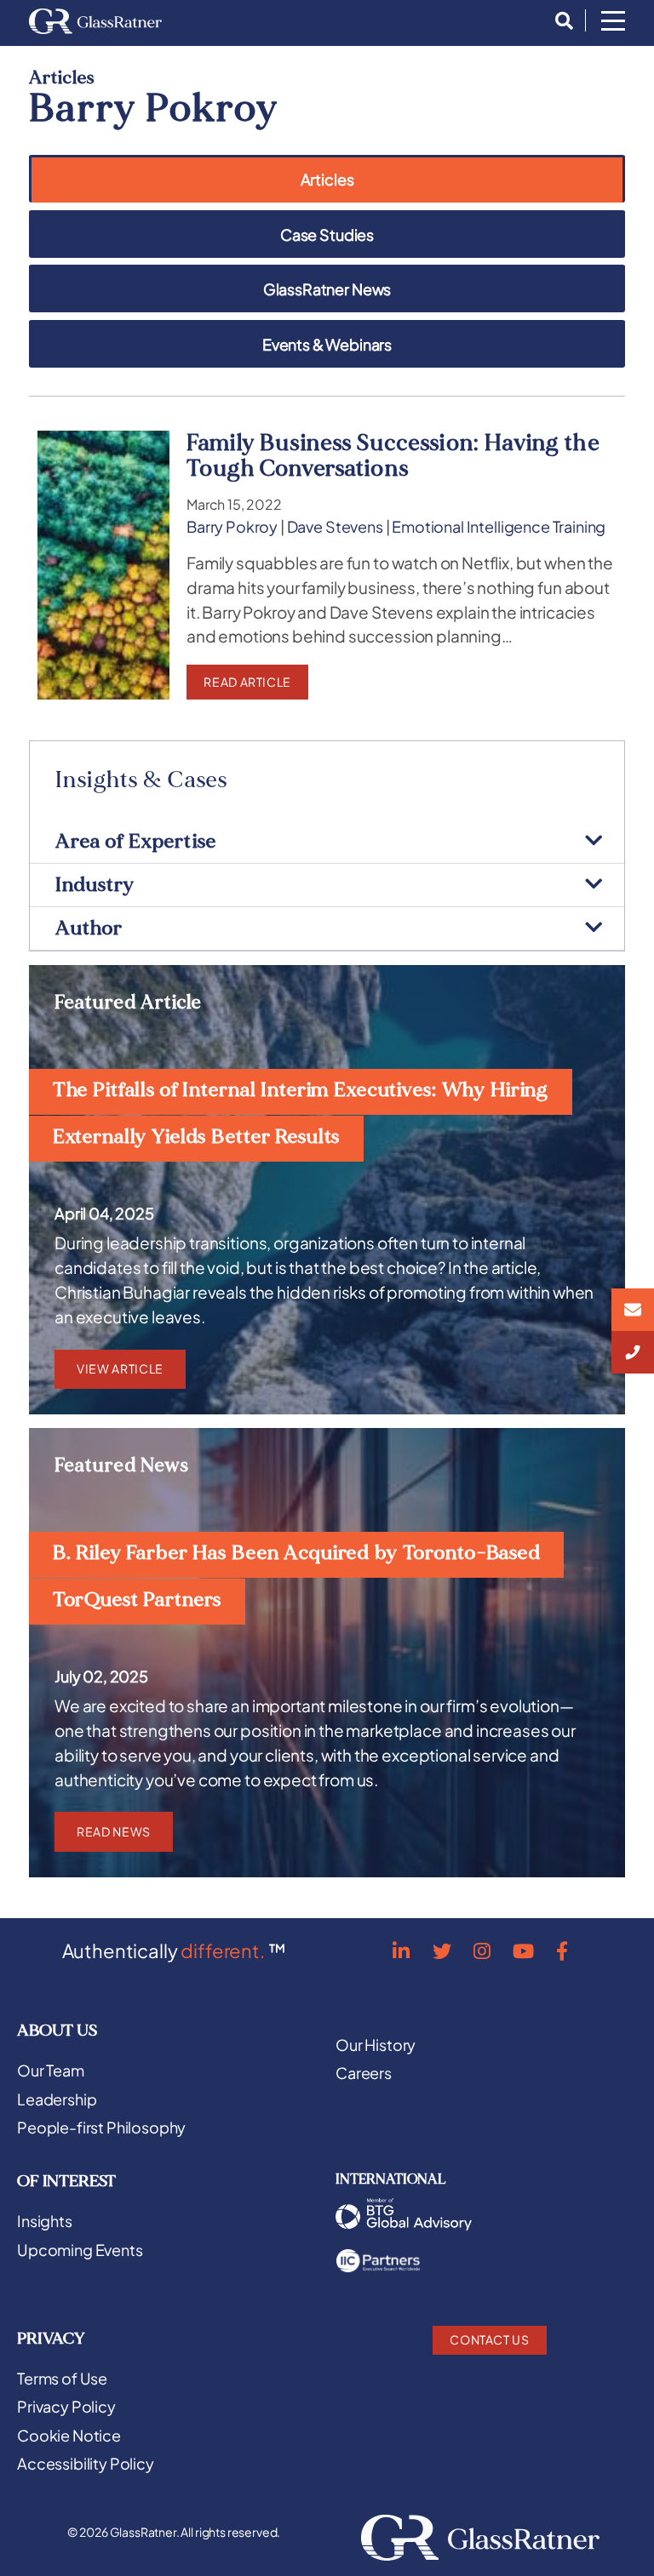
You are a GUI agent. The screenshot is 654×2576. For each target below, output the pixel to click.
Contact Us (489, 2339)
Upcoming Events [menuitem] (80, 2250)
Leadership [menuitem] (57, 2099)
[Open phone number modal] (633, 1352)
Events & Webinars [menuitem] (327, 345)
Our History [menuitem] (376, 2045)
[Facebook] (562, 1951)
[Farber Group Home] (95, 21)
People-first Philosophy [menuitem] (101, 2128)
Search (559, 21)
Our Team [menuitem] (51, 2071)
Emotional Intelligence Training (499, 527)
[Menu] (613, 22)
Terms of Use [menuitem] (62, 2379)
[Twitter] (442, 1951)
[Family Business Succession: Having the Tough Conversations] (103, 565)
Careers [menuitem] (364, 2073)
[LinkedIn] (401, 1951)
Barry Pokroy (232, 527)
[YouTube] (523, 1951)
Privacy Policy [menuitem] (66, 2407)
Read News (114, 1831)
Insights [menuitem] (45, 2221)
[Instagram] (482, 1951)
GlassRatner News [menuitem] (327, 290)
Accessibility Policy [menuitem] (86, 2464)
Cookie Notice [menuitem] (69, 2436)
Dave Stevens (335, 527)
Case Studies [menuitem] (327, 235)
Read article (247, 682)
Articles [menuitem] (327, 180)
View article (120, 1368)
